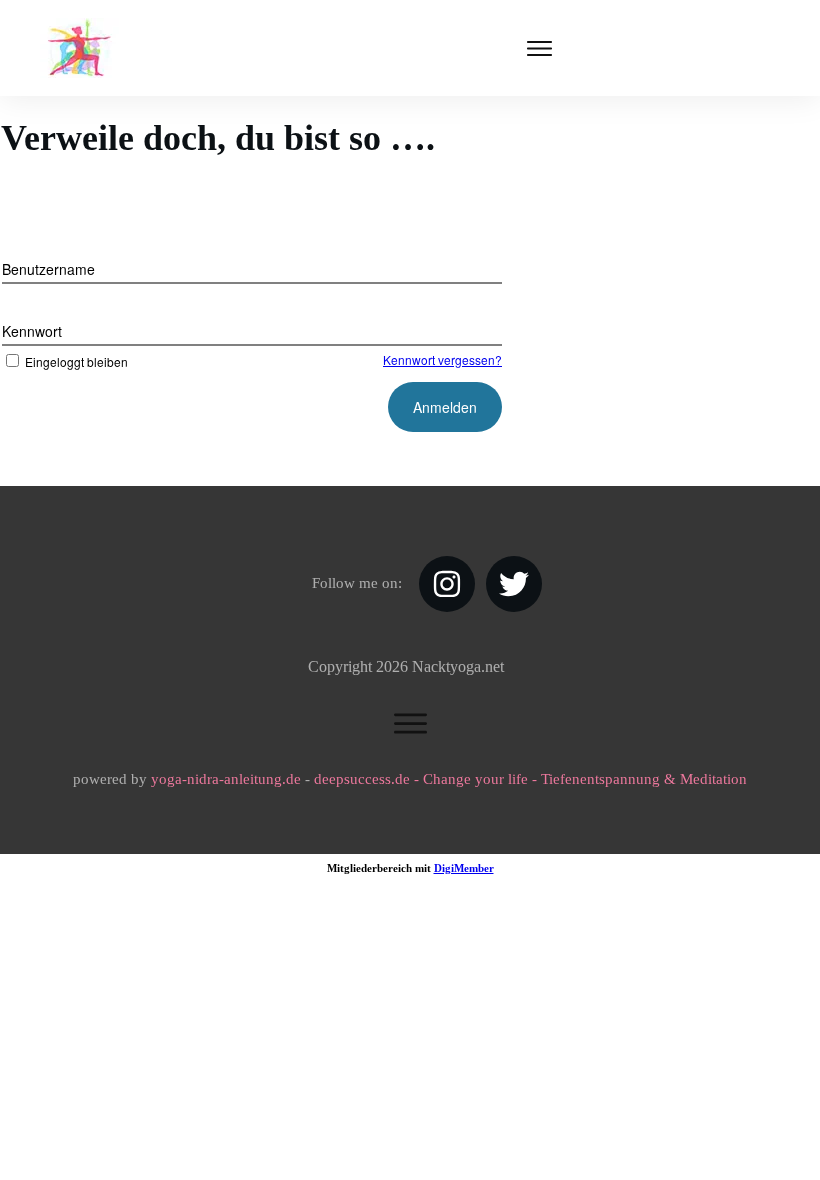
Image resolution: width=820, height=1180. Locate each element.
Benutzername (48, 269)
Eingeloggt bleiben (76, 361)
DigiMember (464, 868)
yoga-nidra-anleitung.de (226, 779)
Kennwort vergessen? (442, 359)
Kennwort (32, 331)
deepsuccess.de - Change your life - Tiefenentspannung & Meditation (530, 779)
